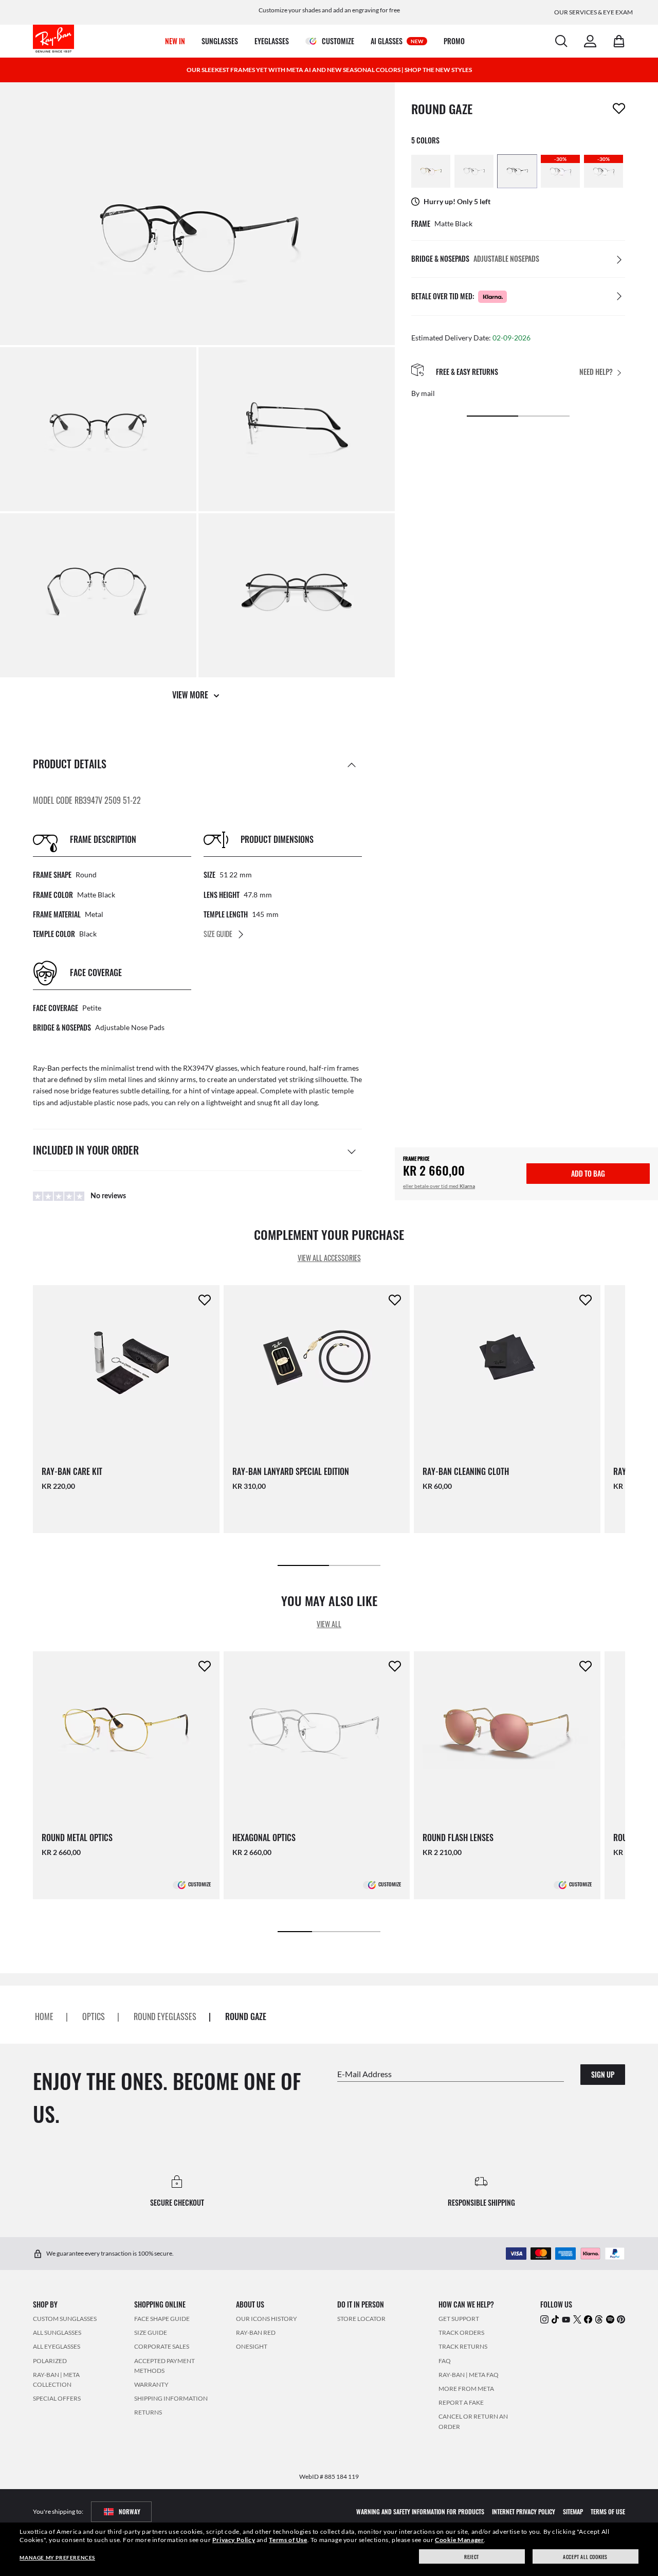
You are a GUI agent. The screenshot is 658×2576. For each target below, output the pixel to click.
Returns (148, 2413)
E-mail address (364, 2074)
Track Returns (463, 2347)
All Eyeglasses (57, 2347)
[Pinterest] (621, 2319)
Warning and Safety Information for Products (420, 2511)
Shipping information (171, 2398)
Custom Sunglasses (65, 2319)
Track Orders (461, 2332)
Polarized (50, 2361)
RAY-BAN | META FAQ (469, 2375)
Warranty (151, 2384)
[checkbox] (619, 109)
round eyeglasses (165, 2016)
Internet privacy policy (524, 2511)
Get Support (459, 2319)
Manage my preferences (57, 2557)
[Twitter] (577, 2319)
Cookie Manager (459, 2540)
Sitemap (573, 2511)
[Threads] (599, 2319)
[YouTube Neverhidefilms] (566, 2319)
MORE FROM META (466, 2389)
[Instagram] (544, 2319)
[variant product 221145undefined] (517, 171)
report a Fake (461, 2402)
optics (94, 2016)
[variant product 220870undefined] (431, 171)
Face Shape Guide (162, 2319)
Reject (472, 2557)
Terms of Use (288, 2540)
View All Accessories (329, 1258)
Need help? (596, 372)
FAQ (445, 2361)
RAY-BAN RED (256, 2332)
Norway (130, 2511)
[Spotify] (610, 2319)
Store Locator (361, 2319)
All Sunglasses (57, 2332)
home (44, 2016)
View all (329, 1624)
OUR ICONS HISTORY (267, 2319)
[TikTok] (555, 2319)
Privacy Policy (234, 2540)
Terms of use (608, 2511)
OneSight (252, 2347)
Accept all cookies (585, 2557)
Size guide (151, 2332)
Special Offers (57, 2398)
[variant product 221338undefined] (474, 171)
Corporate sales (162, 2347)
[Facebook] (588, 2319)
